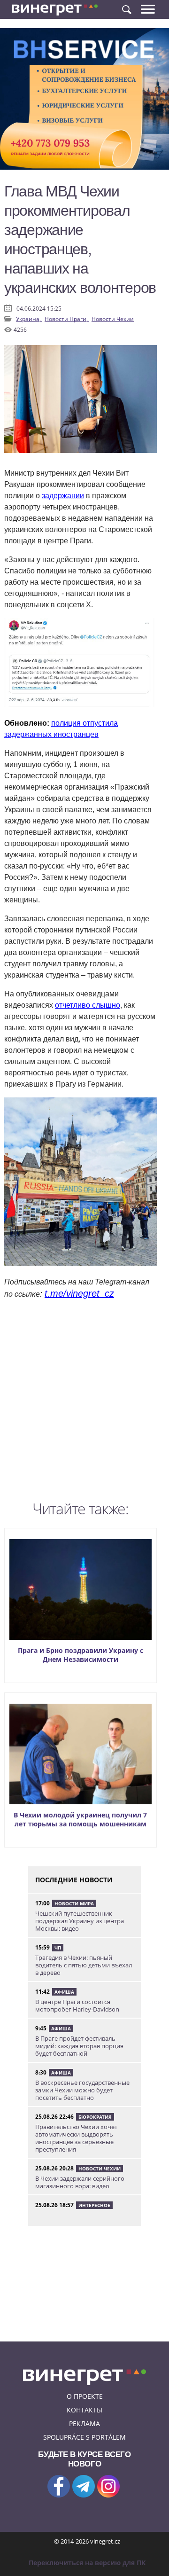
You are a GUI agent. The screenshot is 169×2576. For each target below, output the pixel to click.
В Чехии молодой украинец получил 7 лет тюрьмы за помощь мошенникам (80, 1819)
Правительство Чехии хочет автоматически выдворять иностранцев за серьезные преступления (76, 2138)
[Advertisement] (84, 1402)
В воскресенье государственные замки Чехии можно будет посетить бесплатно (82, 2090)
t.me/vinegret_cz (79, 1293)
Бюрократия (95, 2117)
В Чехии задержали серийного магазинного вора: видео (80, 2182)
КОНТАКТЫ (84, 2410)
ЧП (58, 1948)
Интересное (94, 2205)
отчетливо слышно (88, 1005)
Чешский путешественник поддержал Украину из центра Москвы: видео (80, 1921)
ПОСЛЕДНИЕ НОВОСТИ (74, 1880)
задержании (63, 496)
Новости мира (74, 1903)
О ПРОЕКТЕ (85, 2396)
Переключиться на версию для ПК (87, 2563)
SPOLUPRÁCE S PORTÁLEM (84, 2437)
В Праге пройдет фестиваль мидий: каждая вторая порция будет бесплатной (79, 2046)
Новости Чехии (113, 319)
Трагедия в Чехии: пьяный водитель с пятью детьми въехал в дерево (84, 1965)
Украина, (29, 319)
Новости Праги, (67, 319)
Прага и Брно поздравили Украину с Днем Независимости (81, 1655)
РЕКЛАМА (84, 2423)
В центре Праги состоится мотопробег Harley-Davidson (77, 2005)
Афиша (64, 1992)
